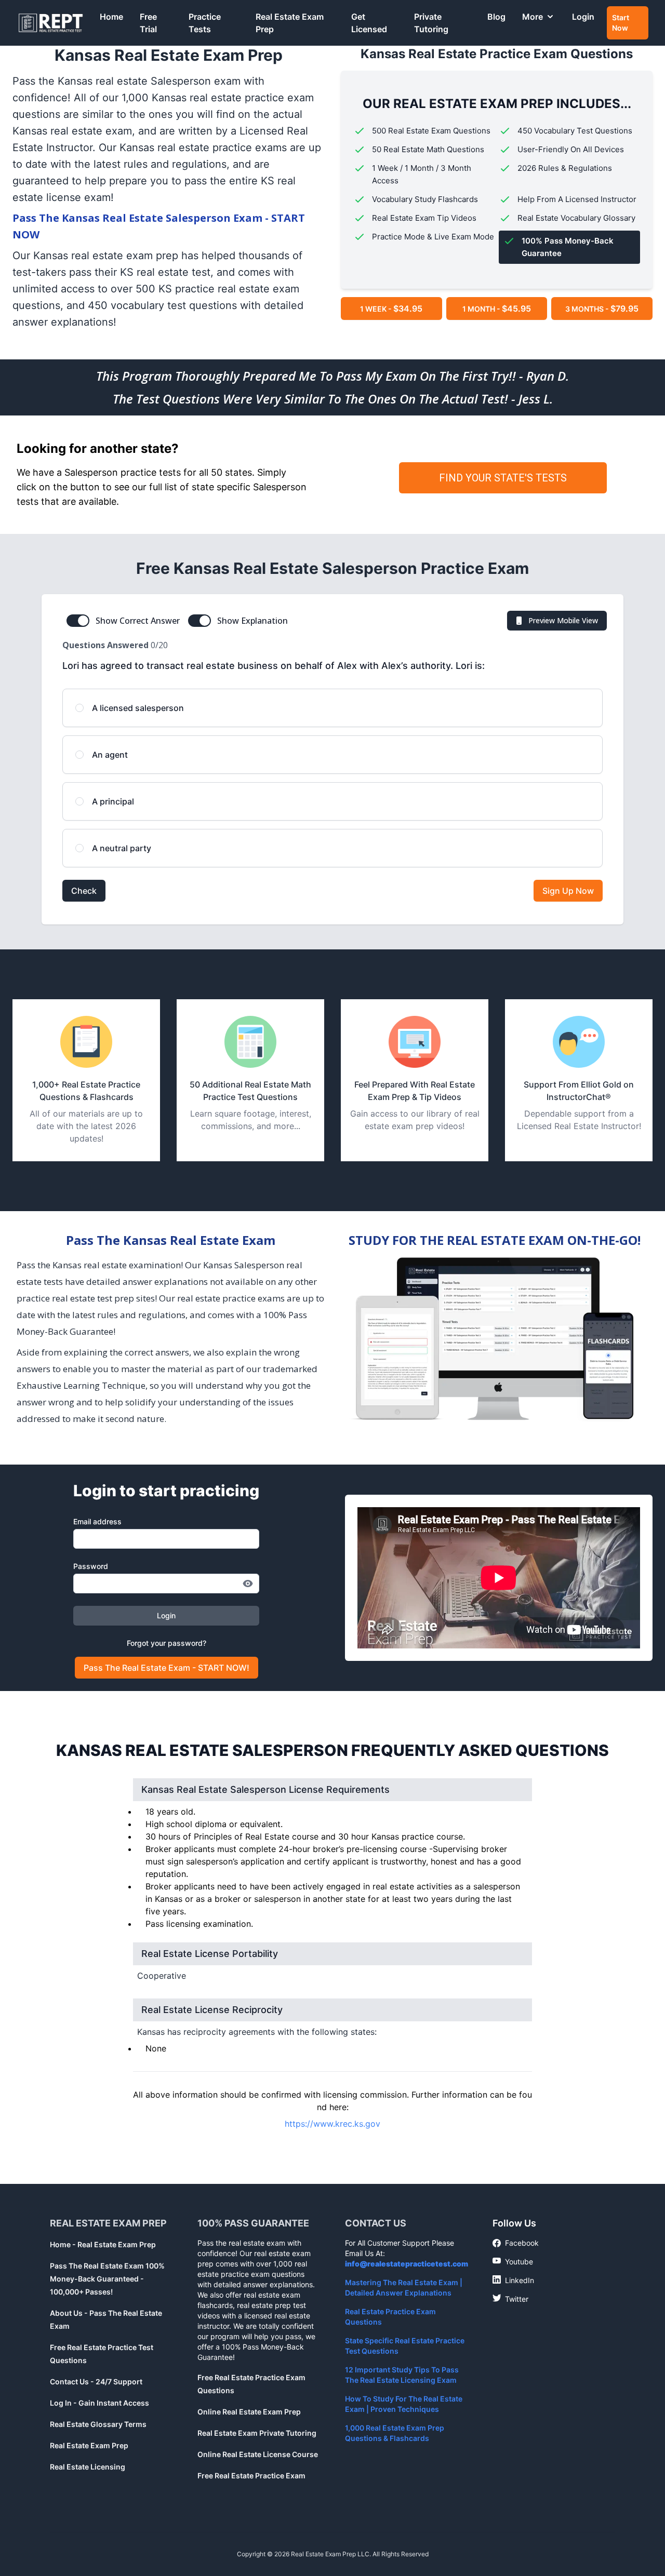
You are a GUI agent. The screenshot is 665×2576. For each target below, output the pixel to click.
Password (91, 1566)
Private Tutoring (431, 23)
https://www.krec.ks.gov (332, 2124)
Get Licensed (369, 23)
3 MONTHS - (602, 308)
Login (583, 17)
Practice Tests (205, 23)
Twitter (510, 2299)
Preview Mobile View (563, 620)
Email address (97, 1521)
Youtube (513, 2261)
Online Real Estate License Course (258, 2454)
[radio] (332, 708)
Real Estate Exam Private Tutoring (257, 2433)
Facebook (516, 2243)
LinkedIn (513, 2280)
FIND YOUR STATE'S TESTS (503, 478)
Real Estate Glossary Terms (98, 2424)
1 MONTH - (497, 308)
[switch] (78, 621)
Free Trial (148, 23)
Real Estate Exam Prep (290, 23)
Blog (496, 17)
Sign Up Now (568, 891)
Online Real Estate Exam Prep (249, 2412)
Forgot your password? (167, 1643)
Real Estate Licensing (88, 2467)
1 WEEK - (391, 308)
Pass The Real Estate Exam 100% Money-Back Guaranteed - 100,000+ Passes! (107, 2279)
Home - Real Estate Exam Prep (103, 2244)
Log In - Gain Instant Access (99, 2403)
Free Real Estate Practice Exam (251, 2476)
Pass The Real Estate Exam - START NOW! (167, 1668)
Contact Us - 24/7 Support (96, 2382)
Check (84, 891)
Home (111, 17)
